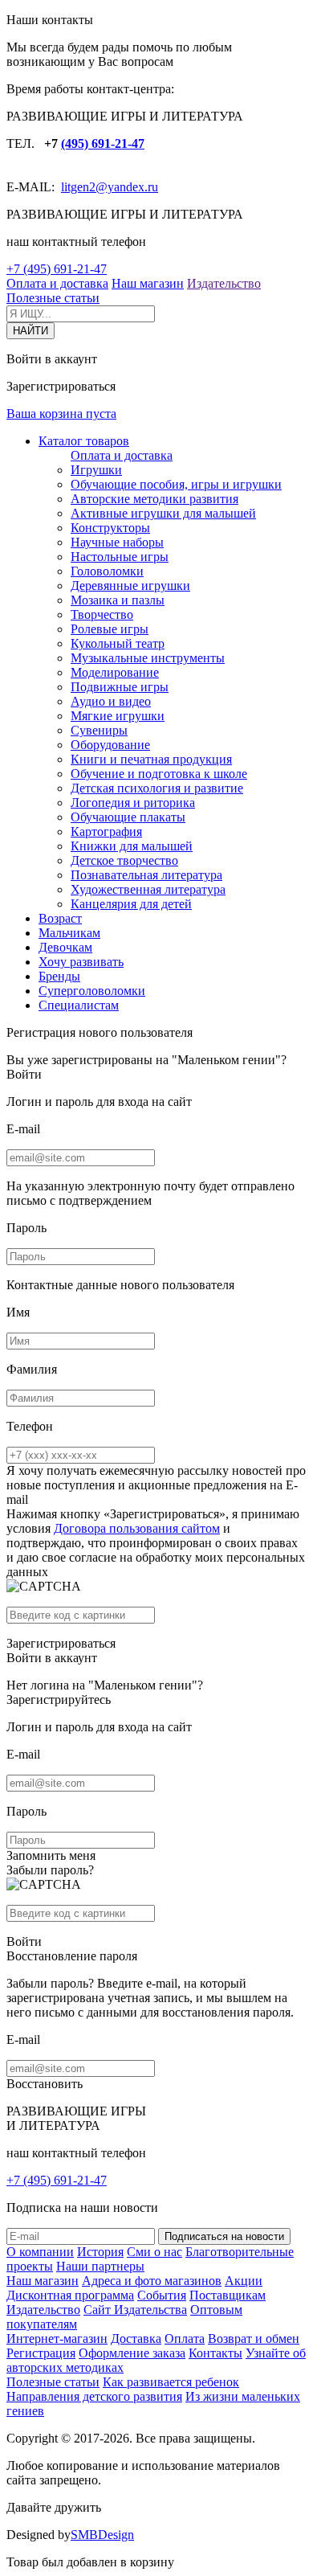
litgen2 (78, 187)
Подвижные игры (120, 687)
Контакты (215, 2353)
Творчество (102, 614)
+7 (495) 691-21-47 (57, 269)
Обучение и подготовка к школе (159, 774)
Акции (244, 2281)
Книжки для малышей (132, 846)
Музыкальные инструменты (148, 658)
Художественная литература (148, 889)
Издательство (224, 283)
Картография (106, 831)
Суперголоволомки (92, 991)
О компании (40, 2252)
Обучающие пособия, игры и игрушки (176, 484)
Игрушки (96, 470)
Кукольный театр (118, 643)
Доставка (136, 2338)
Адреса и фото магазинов (152, 2281)
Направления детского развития (94, 2396)
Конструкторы (110, 528)
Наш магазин (148, 283)
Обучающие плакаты (128, 817)
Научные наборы (117, 542)
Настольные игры (120, 557)
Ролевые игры (110, 629)
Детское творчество (124, 860)
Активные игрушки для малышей (163, 513)
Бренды (59, 976)
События (162, 2295)
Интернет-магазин (57, 2338)
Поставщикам (228, 2295)
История (100, 2252)
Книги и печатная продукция (151, 759)
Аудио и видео (111, 701)
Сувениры (99, 730)
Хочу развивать (81, 962)
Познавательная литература (146, 875)
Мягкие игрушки (118, 716)
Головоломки (107, 571)
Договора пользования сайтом (137, 1528)
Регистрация (41, 2353)
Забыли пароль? (50, 1870)
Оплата (185, 2338)
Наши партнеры (100, 2266)
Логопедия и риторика (133, 803)
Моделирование (115, 672)
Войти (24, 1074)
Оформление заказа (132, 2353)
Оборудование (110, 745)
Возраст (60, 918)
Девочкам (65, 947)
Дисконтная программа (70, 2295)
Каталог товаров (84, 441)
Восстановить (45, 2084)
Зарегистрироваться (61, 1643)
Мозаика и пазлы (118, 600)
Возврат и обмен (254, 2338)
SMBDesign (102, 2535)
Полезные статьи (53, 298)
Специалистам (79, 1005)
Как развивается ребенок (171, 2382)
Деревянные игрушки (130, 586)
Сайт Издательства (135, 2310)
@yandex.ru (127, 187)
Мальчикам (69, 933)
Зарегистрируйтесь (59, 1700)
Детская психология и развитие (157, 788)
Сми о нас (154, 2252)
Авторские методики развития (154, 499)
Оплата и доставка (57, 283)
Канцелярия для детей (131, 904)
